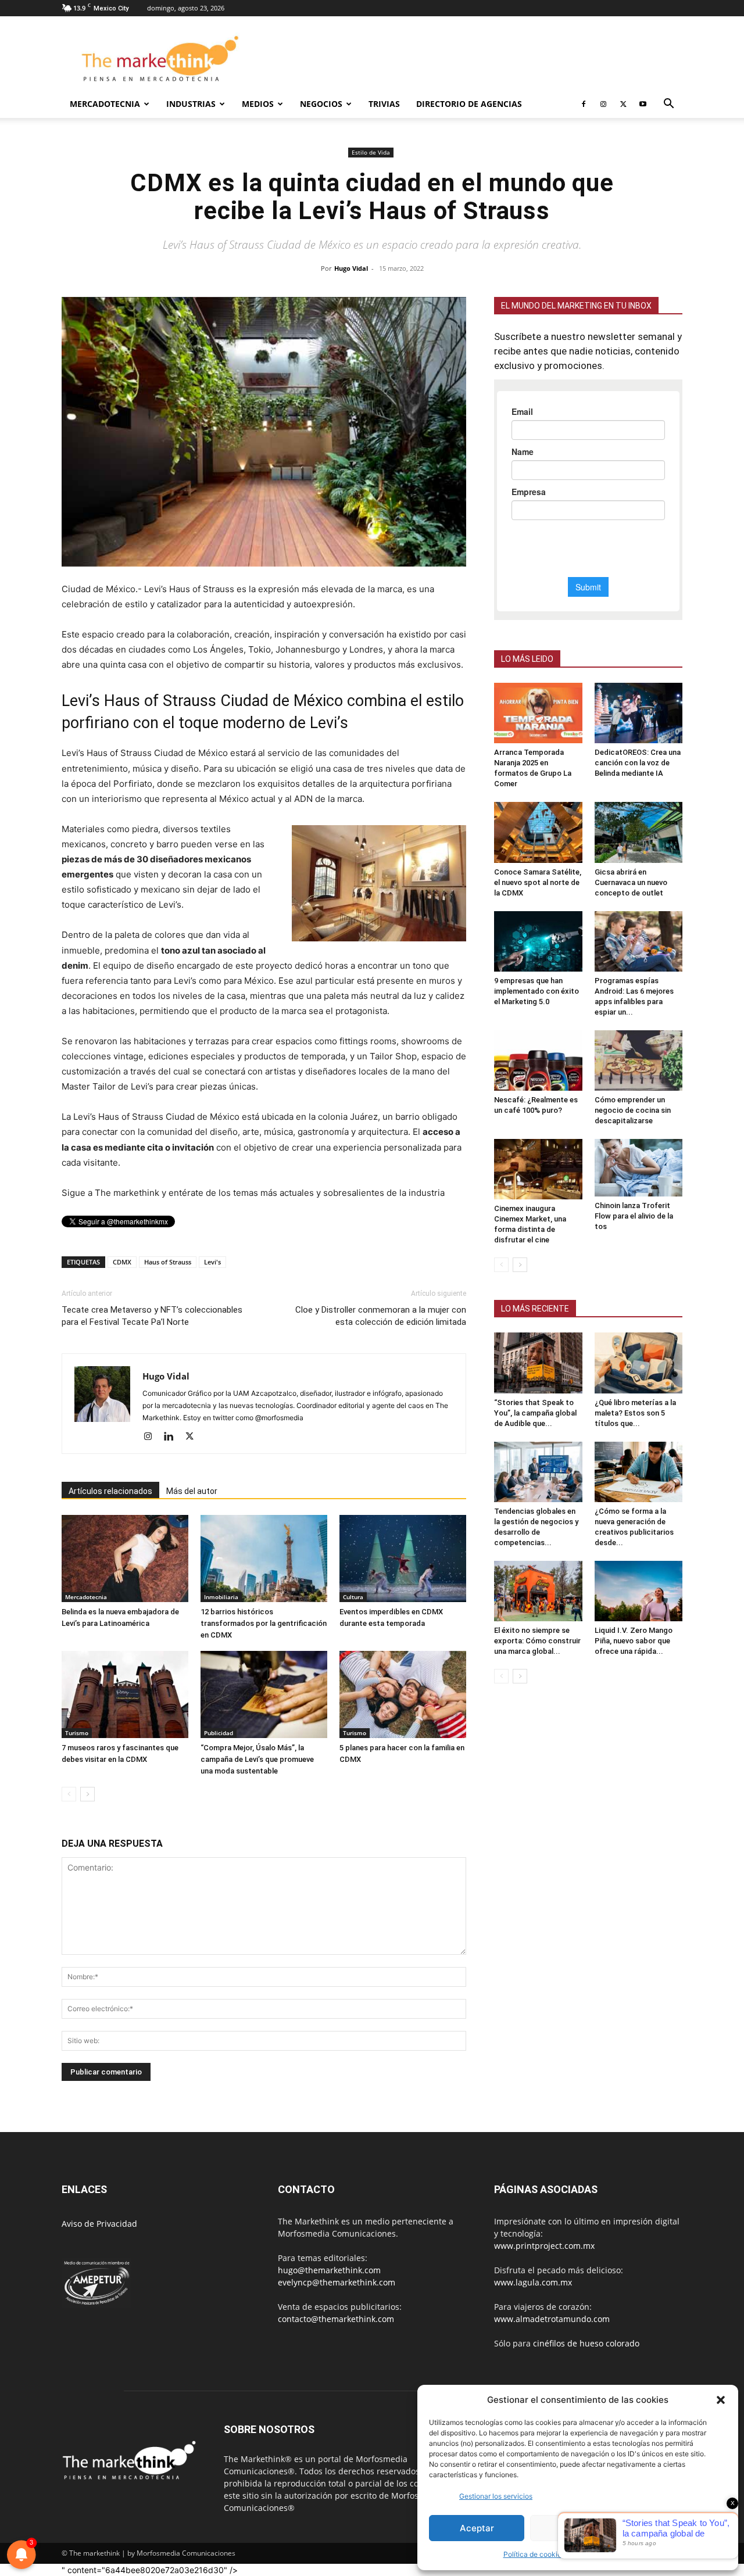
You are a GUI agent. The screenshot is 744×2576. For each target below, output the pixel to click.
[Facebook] (584, 104)
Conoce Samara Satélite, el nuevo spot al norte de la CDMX (538, 882)
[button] (721, 2400)
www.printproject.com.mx (544, 2246)
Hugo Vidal (351, 268)
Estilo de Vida (371, 152)
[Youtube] (643, 104)
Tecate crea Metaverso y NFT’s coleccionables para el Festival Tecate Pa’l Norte (152, 1316)
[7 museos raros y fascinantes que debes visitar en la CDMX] (125, 1694)
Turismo (77, 1733)
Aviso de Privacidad (99, 2224)
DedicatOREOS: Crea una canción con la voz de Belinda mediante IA (638, 763)
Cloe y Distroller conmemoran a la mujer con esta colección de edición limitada (381, 1316)
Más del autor (192, 1491)
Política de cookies (534, 2554)
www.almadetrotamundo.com (552, 2319)
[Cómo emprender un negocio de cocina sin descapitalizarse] (639, 1061)
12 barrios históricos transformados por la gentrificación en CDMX (264, 1623)
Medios (258, 104)
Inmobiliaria (221, 1597)
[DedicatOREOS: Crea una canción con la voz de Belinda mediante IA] (639, 713)
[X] (623, 104)
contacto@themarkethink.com (336, 2319)
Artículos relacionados (110, 1491)
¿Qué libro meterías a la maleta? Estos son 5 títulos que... (635, 1413)
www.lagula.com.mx (533, 2282)
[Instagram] (603, 104)
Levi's (212, 1262)
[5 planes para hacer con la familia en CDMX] (403, 1694)
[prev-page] (69, 1794)
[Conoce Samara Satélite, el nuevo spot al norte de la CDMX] (538, 832)
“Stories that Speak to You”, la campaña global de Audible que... (535, 1413)
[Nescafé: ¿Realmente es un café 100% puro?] (538, 1061)
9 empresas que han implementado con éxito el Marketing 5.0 (536, 991)
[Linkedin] (173, 1437)
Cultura (353, 1597)
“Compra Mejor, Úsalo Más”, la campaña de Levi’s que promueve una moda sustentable (257, 1759)
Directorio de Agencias (469, 104)
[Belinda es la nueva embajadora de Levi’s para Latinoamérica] (125, 1559)
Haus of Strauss (168, 1262)
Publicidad (219, 1733)
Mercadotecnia (105, 104)
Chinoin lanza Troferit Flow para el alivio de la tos (634, 1216)
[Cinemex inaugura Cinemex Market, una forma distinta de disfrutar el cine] (538, 1169)
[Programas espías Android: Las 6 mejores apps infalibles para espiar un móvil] (639, 941)
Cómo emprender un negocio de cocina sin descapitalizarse (633, 1110)
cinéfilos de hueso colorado (586, 2343)
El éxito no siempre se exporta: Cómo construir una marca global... (537, 1641)
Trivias (384, 104)
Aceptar (477, 2528)
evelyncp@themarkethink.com (337, 2282)
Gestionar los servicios (496, 2496)
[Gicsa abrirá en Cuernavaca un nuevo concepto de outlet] (639, 832)
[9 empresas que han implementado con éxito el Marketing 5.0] (538, 941)
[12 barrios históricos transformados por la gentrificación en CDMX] (264, 1559)
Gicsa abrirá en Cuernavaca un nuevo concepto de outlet (631, 882)
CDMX (122, 1262)
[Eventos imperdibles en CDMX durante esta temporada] (403, 1559)
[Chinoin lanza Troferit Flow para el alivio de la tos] (639, 1168)
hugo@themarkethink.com (329, 2270)
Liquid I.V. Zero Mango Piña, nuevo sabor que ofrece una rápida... (634, 1641)
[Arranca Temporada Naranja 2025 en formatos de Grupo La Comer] (538, 713)
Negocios (321, 104)
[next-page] (87, 1794)
